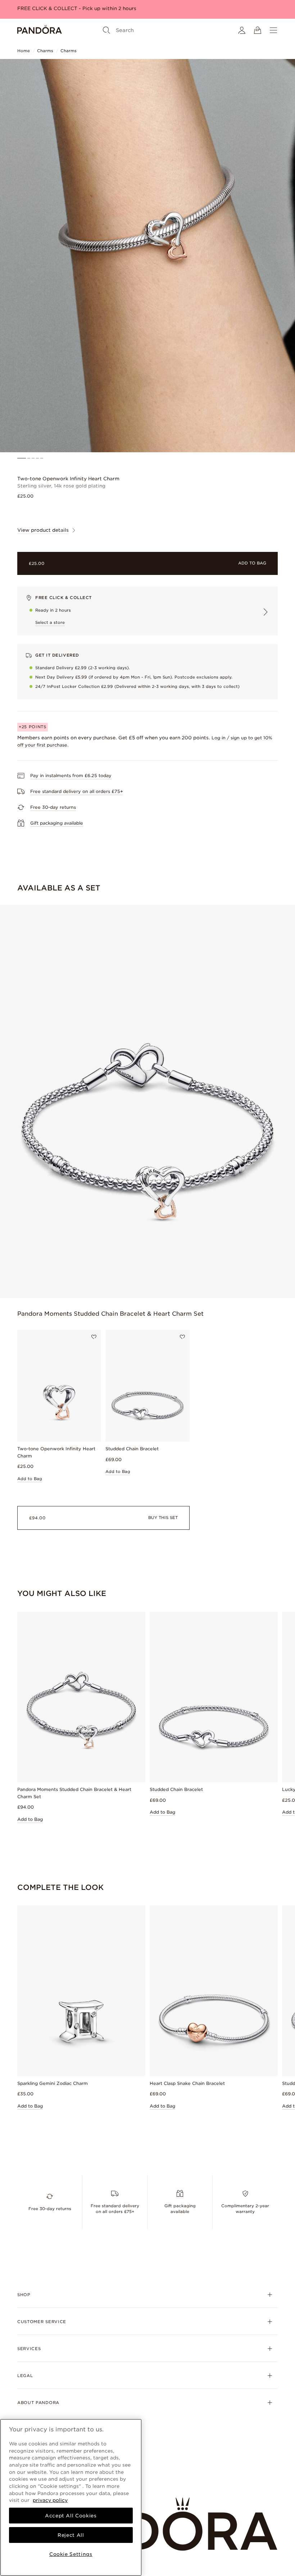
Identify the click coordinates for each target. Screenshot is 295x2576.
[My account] (242, 30)
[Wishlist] (94, 1337)
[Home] (40, 30)
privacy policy (50, 2500)
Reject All (71, 2535)
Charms (45, 51)
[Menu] (273, 30)
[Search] (106, 30)
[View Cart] (258, 30)
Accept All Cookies (71, 2516)
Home (24, 51)
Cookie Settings (71, 2554)
